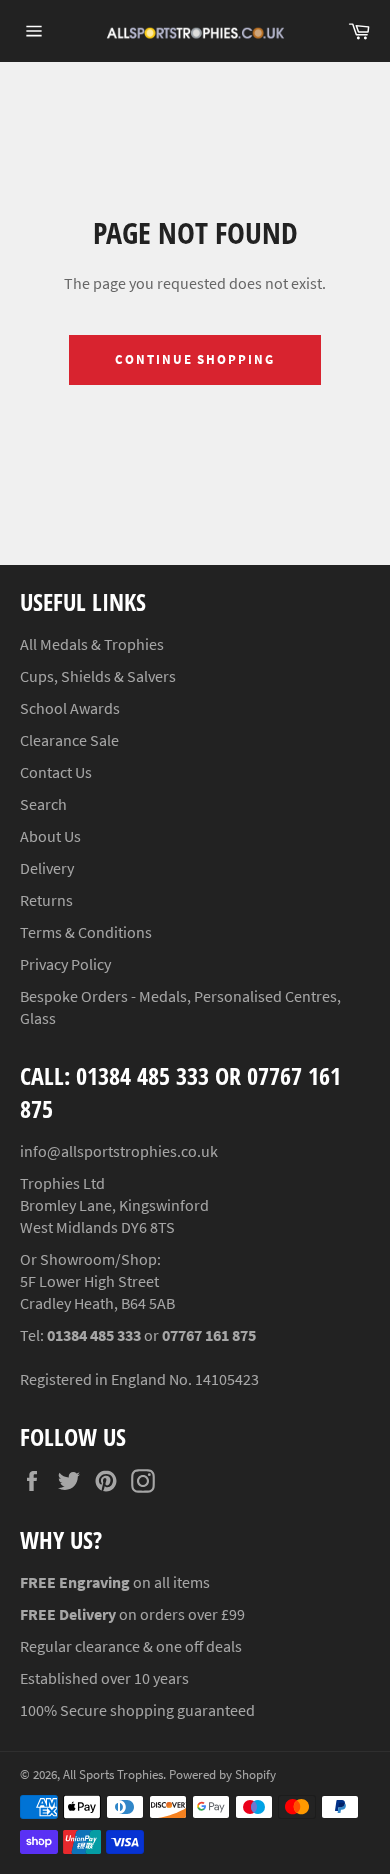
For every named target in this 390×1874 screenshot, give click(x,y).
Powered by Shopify (222, 1774)
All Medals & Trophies (92, 644)
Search (43, 804)
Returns (46, 900)
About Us (50, 836)
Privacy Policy (65, 964)
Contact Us (56, 772)
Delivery (47, 868)
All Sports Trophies (113, 1774)
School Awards (70, 708)
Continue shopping (195, 359)
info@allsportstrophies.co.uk (119, 1151)
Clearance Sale (69, 740)
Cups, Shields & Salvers (98, 676)
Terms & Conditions (86, 932)
